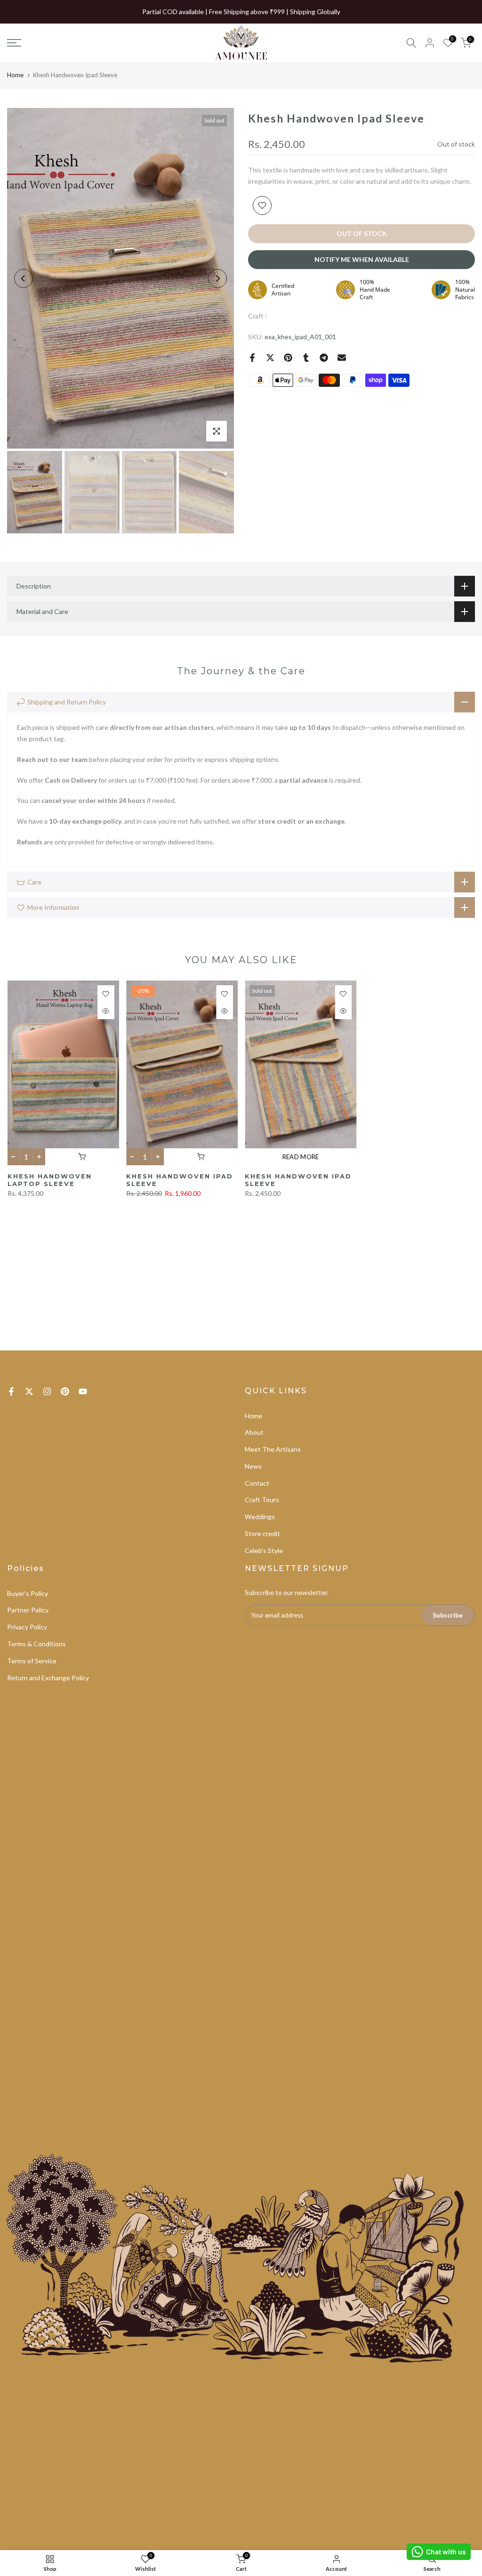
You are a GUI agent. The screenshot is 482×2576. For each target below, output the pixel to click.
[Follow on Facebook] (11, 1391)
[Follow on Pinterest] (65, 1391)
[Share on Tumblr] (306, 358)
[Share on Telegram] (324, 358)
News (253, 1466)
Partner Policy (28, 1610)
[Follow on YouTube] (83, 1391)
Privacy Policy (27, 1627)
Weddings (260, 1517)
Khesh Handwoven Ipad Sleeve (179, 1180)
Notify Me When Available (362, 259)
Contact (257, 1483)
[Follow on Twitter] (29, 1391)
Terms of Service (32, 1661)
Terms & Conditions (36, 1644)
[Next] (217, 278)
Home (15, 75)
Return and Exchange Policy (48, 1678)
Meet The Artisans (273, 1449)
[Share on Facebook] (252, 358)
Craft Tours (262, 1500)
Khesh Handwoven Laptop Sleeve (49, 1180)
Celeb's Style (264, 1550)
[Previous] (24, 278)
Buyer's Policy (28, 1593)
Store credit (262, 1533)
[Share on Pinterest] (288, 358)
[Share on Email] (342, 358)
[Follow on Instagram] (47, 1391)
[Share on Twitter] (270, 358)
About (254, 1432)
